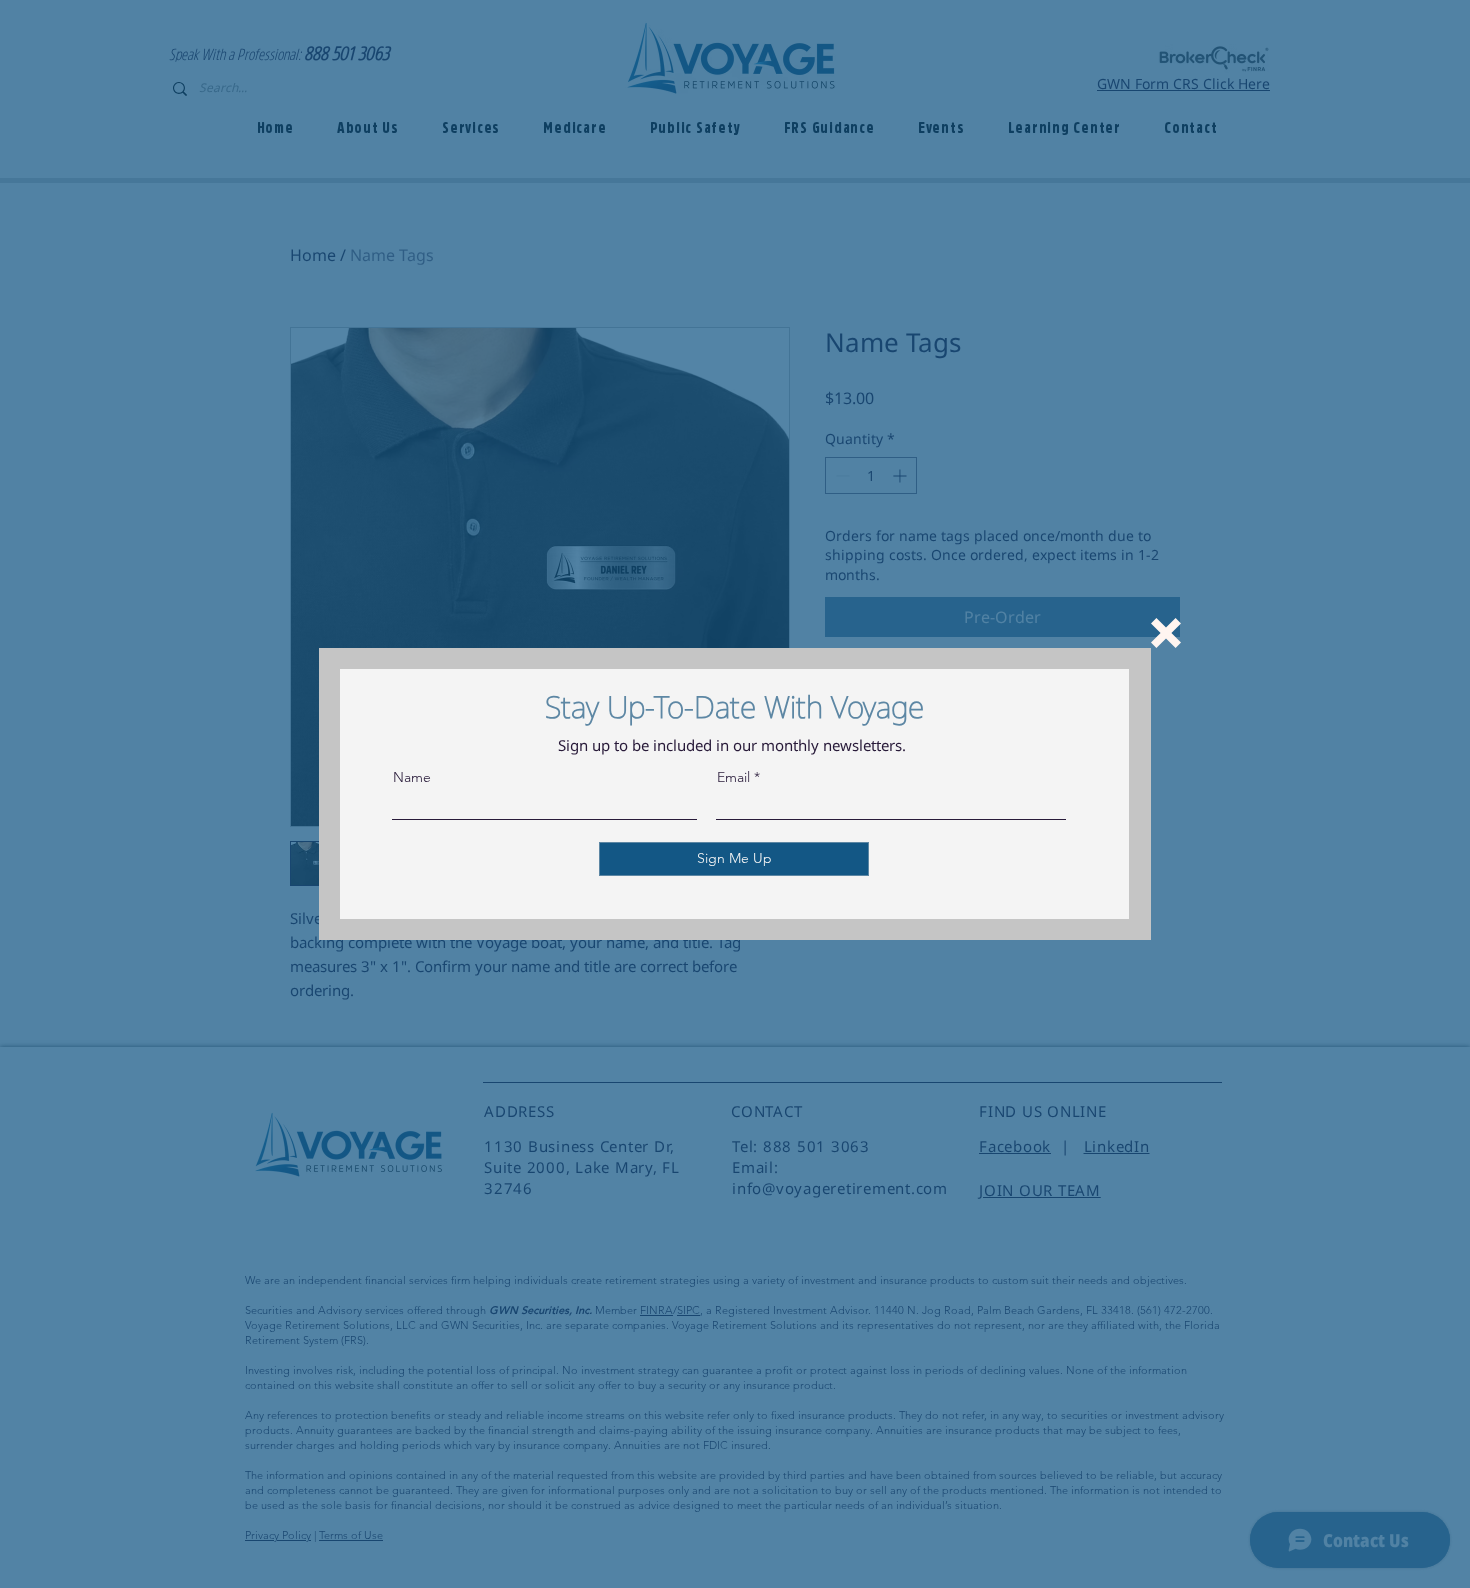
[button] (1166, 633)
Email (733, 777)
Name (412, 777)
